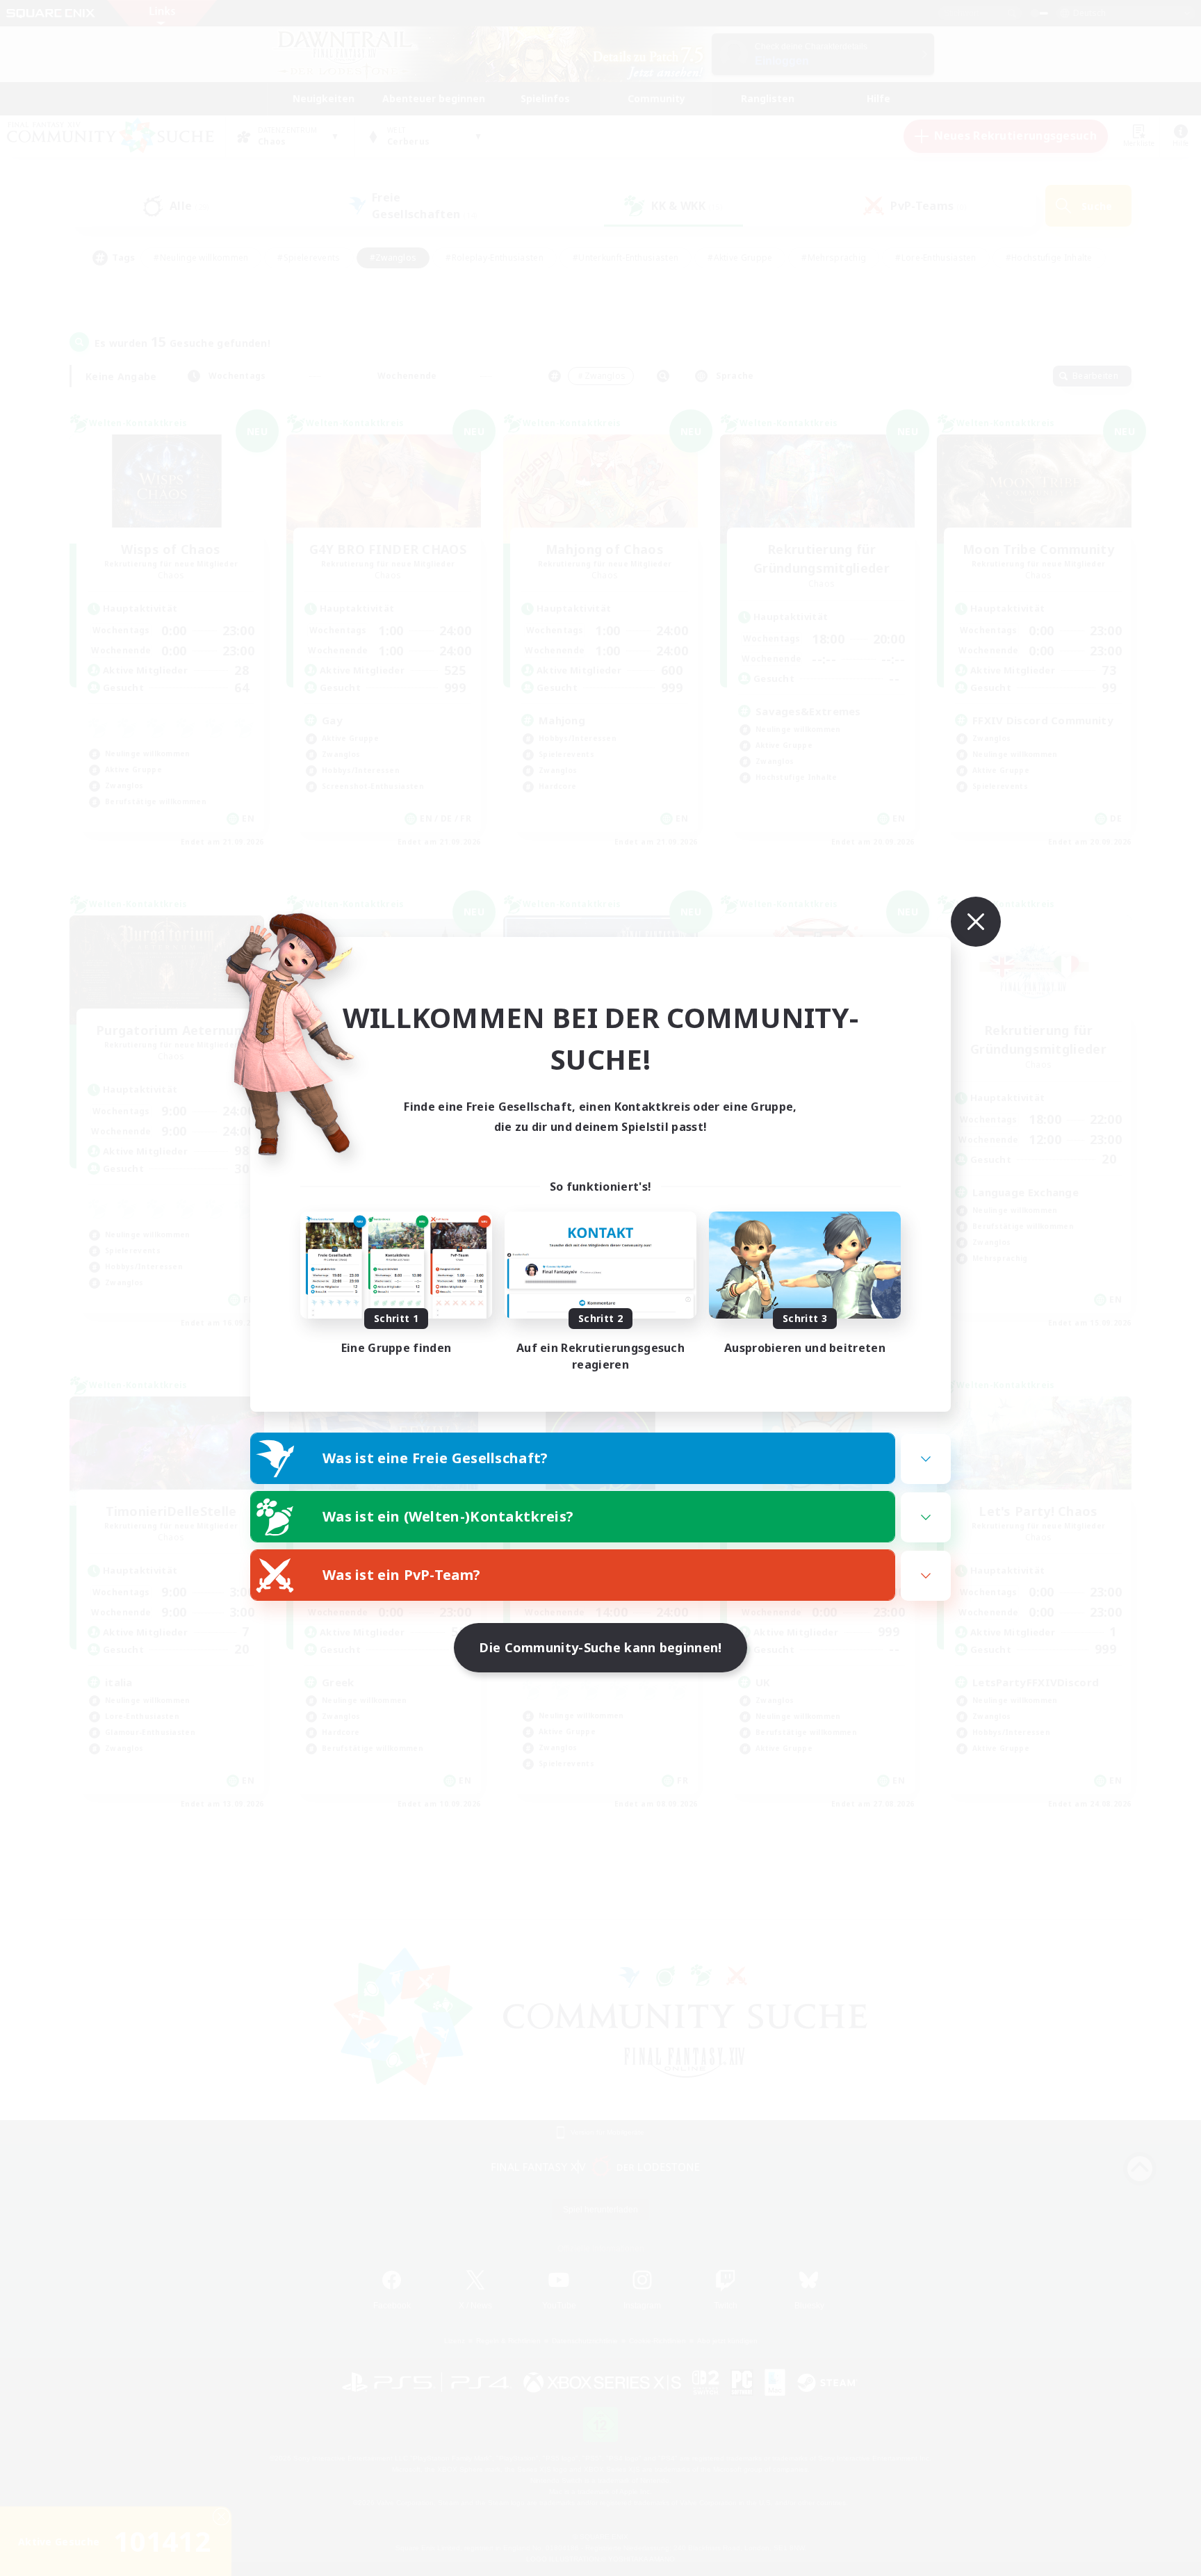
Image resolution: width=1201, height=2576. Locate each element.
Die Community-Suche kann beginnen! (600, 1647)
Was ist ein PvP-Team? (401, 1575)
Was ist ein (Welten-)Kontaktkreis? (448, 1516)
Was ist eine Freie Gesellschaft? (435, 1458)
